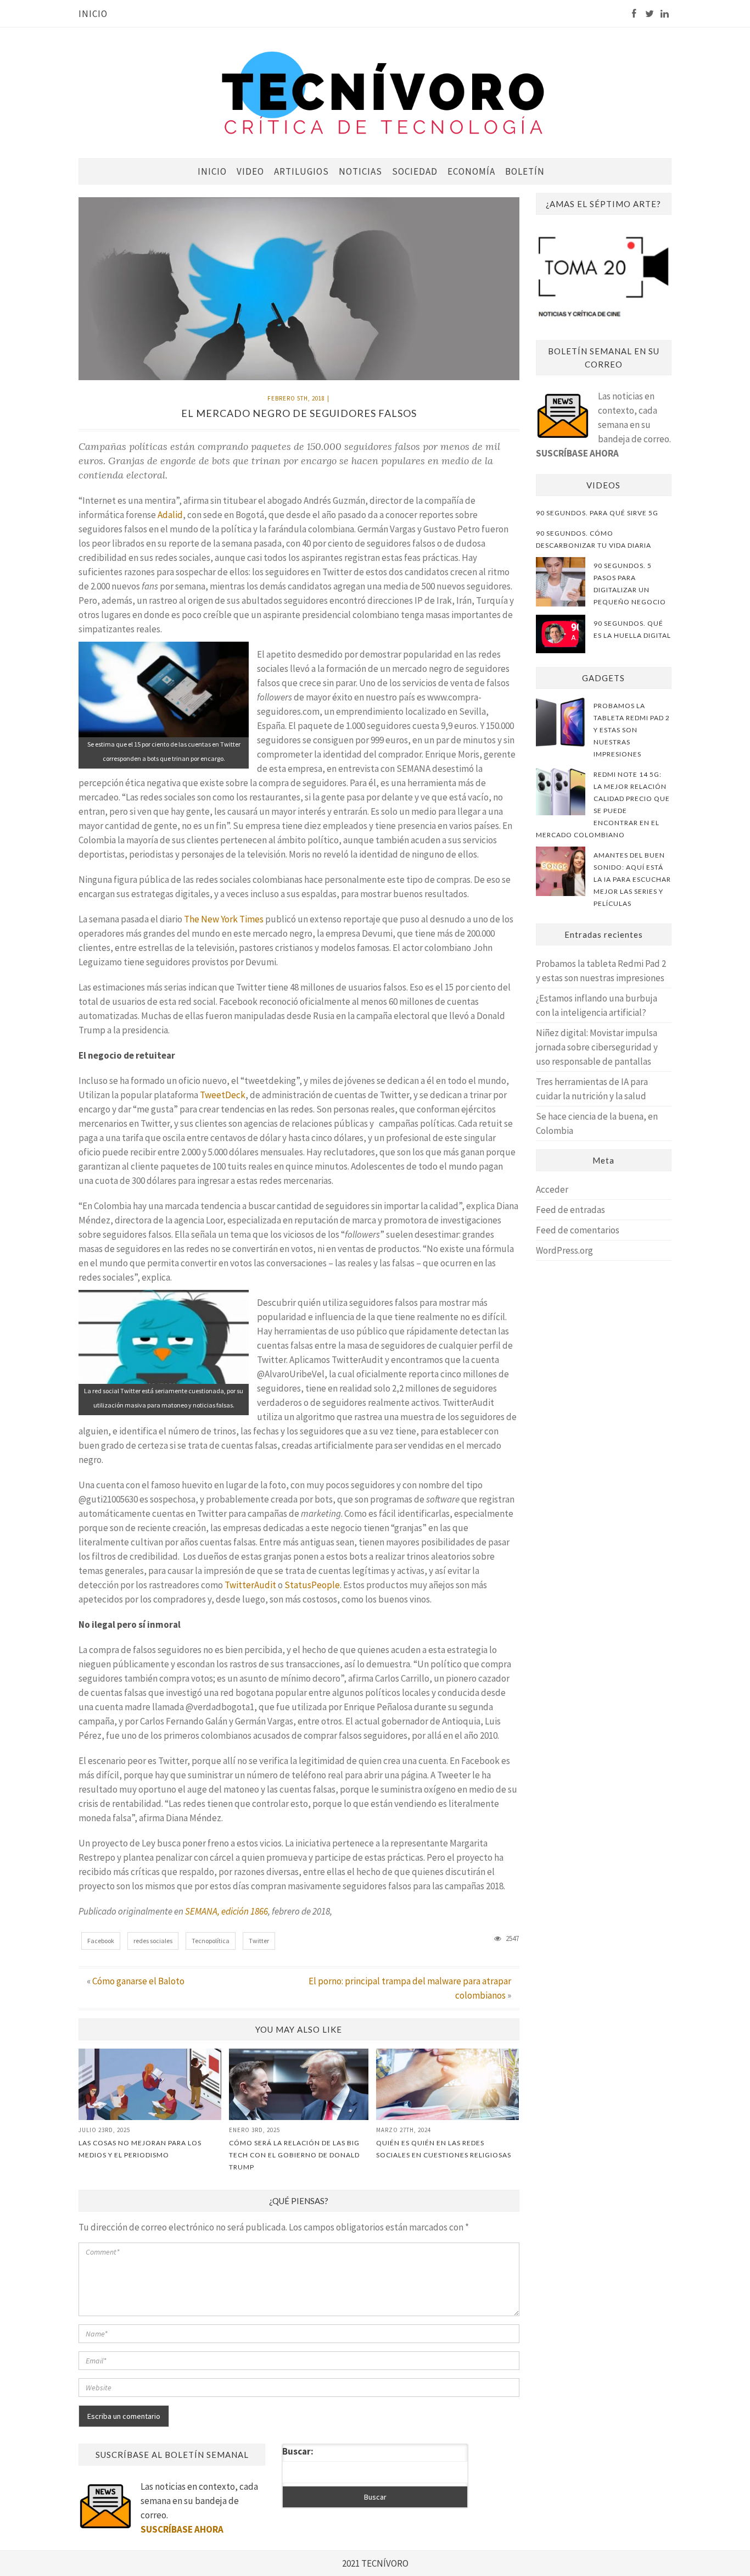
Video (250, 171)
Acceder (552, 1189)
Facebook (101, 1941)
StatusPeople (312, 1585)
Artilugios (301, 171)
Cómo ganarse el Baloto (138, 1981)
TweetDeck (223, 1095)
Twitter (259, 1941)
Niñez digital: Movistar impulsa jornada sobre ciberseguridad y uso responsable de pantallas (597, 1047)
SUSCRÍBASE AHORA (577, 453)
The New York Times (224, 919)
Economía (471, 171)
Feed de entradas (570, 1210)
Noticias (360, 171)
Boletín (525, 171)
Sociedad (415, 171)
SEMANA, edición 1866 (226, 1911)
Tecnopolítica (211, 1941)
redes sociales (153, 1941)
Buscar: (298, 2451)
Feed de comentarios (578, 1230)
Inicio (93, 14)
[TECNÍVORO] (383, 92)
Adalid (170, 515)
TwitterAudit (250, 1585)
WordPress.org (564, 1250)
